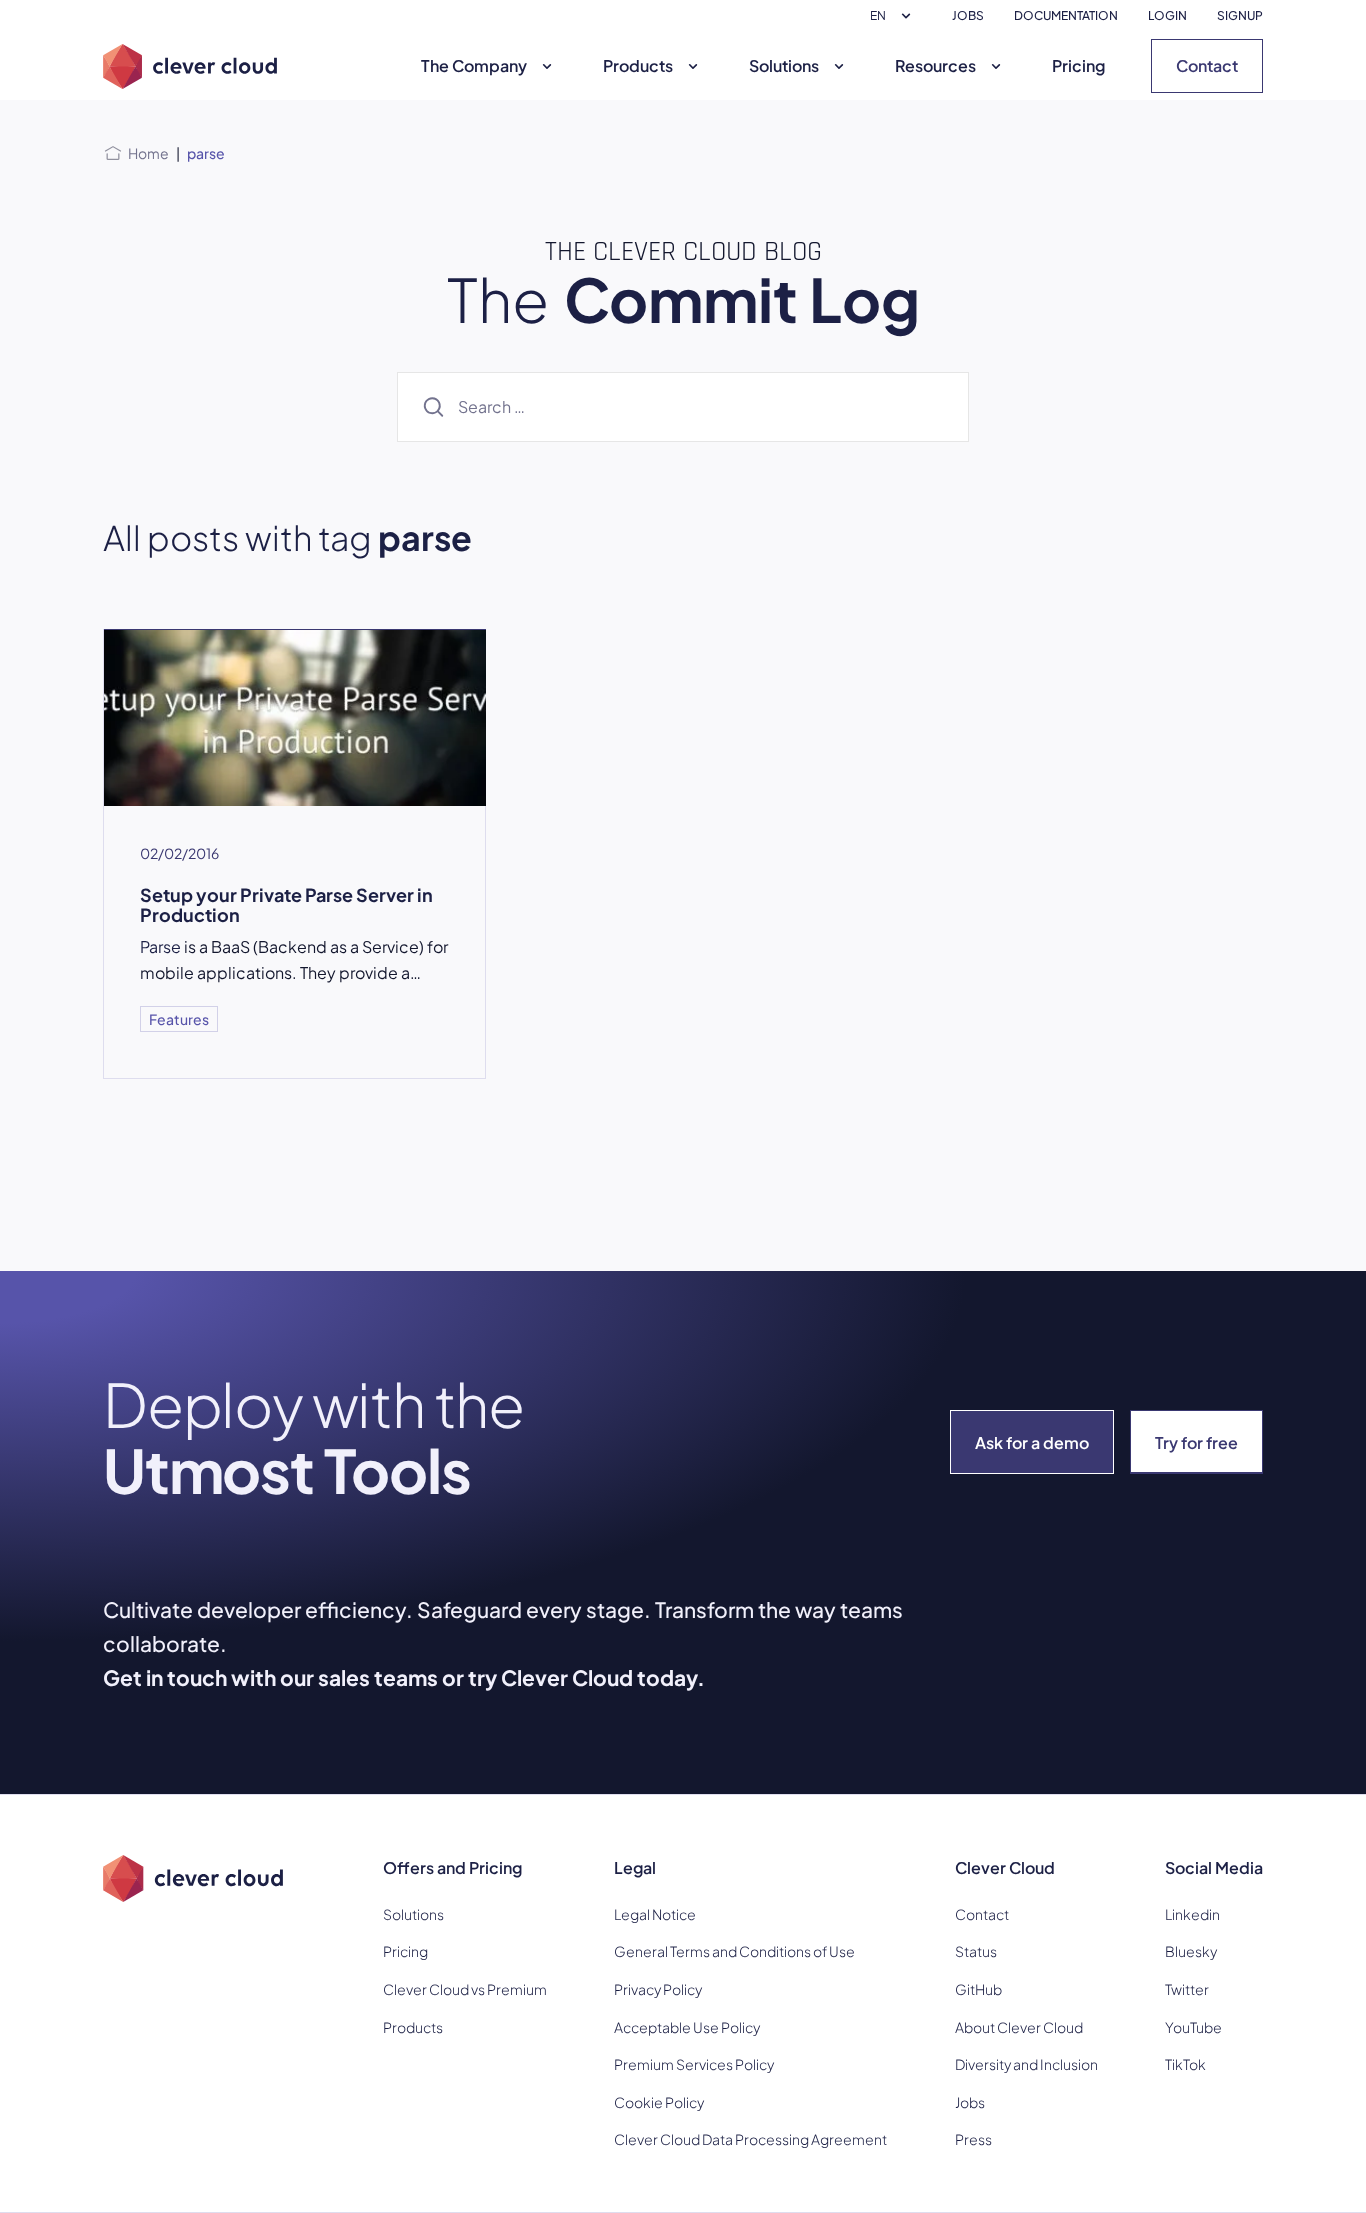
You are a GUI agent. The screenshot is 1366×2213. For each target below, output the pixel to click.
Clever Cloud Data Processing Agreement (750, 2139)
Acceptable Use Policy (687, 2027)
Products (638, 65)
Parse (160, 946)
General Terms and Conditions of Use (734, 1951)
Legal (635, 1867)
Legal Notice (655, 1914)
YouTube (1193, 2027)
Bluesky (1191, 1951)
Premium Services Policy (694, 2064)
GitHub (978, 1989)
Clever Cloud (1005, 1867)
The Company (474, 65)
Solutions (784, 65)
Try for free (1196, 1442)
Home (148, 153)
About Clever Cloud (1019, 2027)
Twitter (1187, 1989)
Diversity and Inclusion (1026, 2064)
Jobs (970, 2102)
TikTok (1185, 2064)
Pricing (1078, 65)
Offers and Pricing (452, 1867)
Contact (1207, 65)
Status (976, 1951)
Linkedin (1192, 1914)
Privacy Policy (658, 1989)
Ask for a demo (1032, 1442)
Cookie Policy (659, 2102)
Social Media (1214, 1867)
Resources (935, 65)
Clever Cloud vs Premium (465, 1989)
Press (973, 2139)
